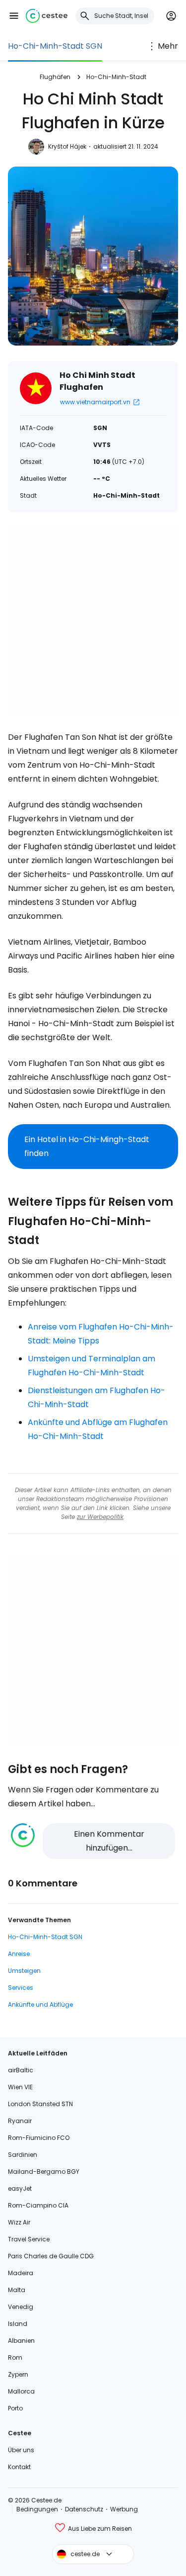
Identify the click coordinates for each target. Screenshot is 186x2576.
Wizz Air (19, 2222)
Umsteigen (24, 1971)
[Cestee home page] (47, 16)
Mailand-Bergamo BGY (44, 2172)
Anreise (19, 1954)
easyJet (20, 2188)
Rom (15, 2357)
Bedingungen (37, 2509)
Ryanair (20, 2121)
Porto (15, 2408)
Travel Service (29, 2239)
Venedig (21, 2307)
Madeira (21, 2273)
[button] (14, 16)
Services (21, 1988)
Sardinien (23, 2155)
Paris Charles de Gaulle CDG (51, 2256)
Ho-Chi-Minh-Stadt (116, 77)
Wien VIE (20, 2087)
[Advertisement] (93, 621)
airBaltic (21, 2070)
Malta (17, 2290)
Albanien (21, 2341)
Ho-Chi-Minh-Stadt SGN (55, 46)
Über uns (21, 2450)
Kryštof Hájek (67, 146)
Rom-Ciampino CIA (38, 2205)
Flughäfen (55, 77)
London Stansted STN (40, 2104)
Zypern (18, 2374)
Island (18, 2324)
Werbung (124, 2509)
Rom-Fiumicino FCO (39, 2138)
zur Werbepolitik (100, 1517)
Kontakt (19, 2467)
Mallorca (21, 2391)
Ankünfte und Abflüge (40, 2004)
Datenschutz (84, 2509)
